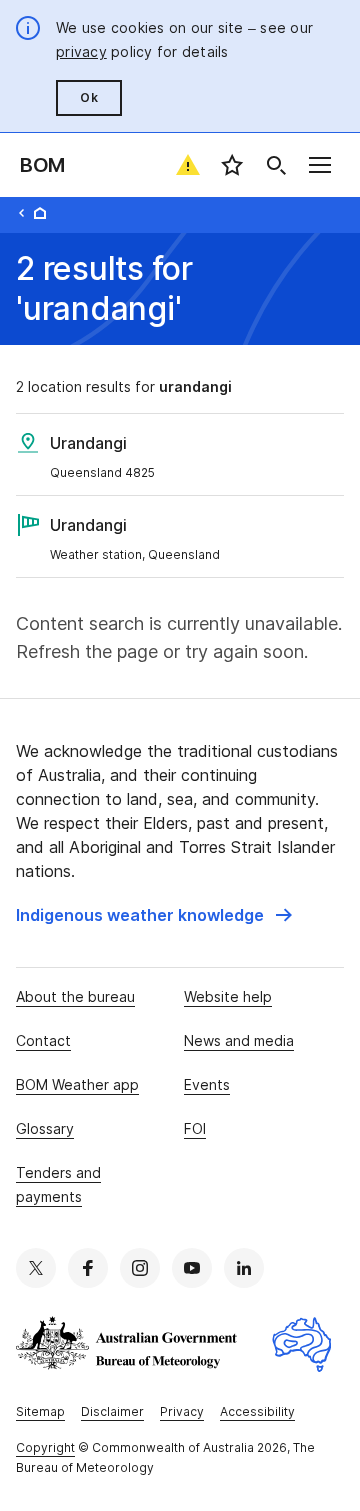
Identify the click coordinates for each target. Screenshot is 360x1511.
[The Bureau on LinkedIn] (244, 1268)
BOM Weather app (77, 1084)
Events (207, 1084)
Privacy (182, 1411)
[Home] (40, 213)
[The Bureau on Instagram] (140, 1268)
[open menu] (320, 165)
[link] (154, 915)
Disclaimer (112, 1411)
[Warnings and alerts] (188, 165)
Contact (43, 1040)
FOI (195, 1128)
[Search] (276, 165)
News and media (239, 1040)
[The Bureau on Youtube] (192, 1268)
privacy (81, 51)
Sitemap (40, 1411)
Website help (228, 996)
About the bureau (75, 996)
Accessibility (257, 1411)
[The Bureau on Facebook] (88, 1268)
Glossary (45, 1128)
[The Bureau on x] (36, 1268)
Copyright (45, 1447)
